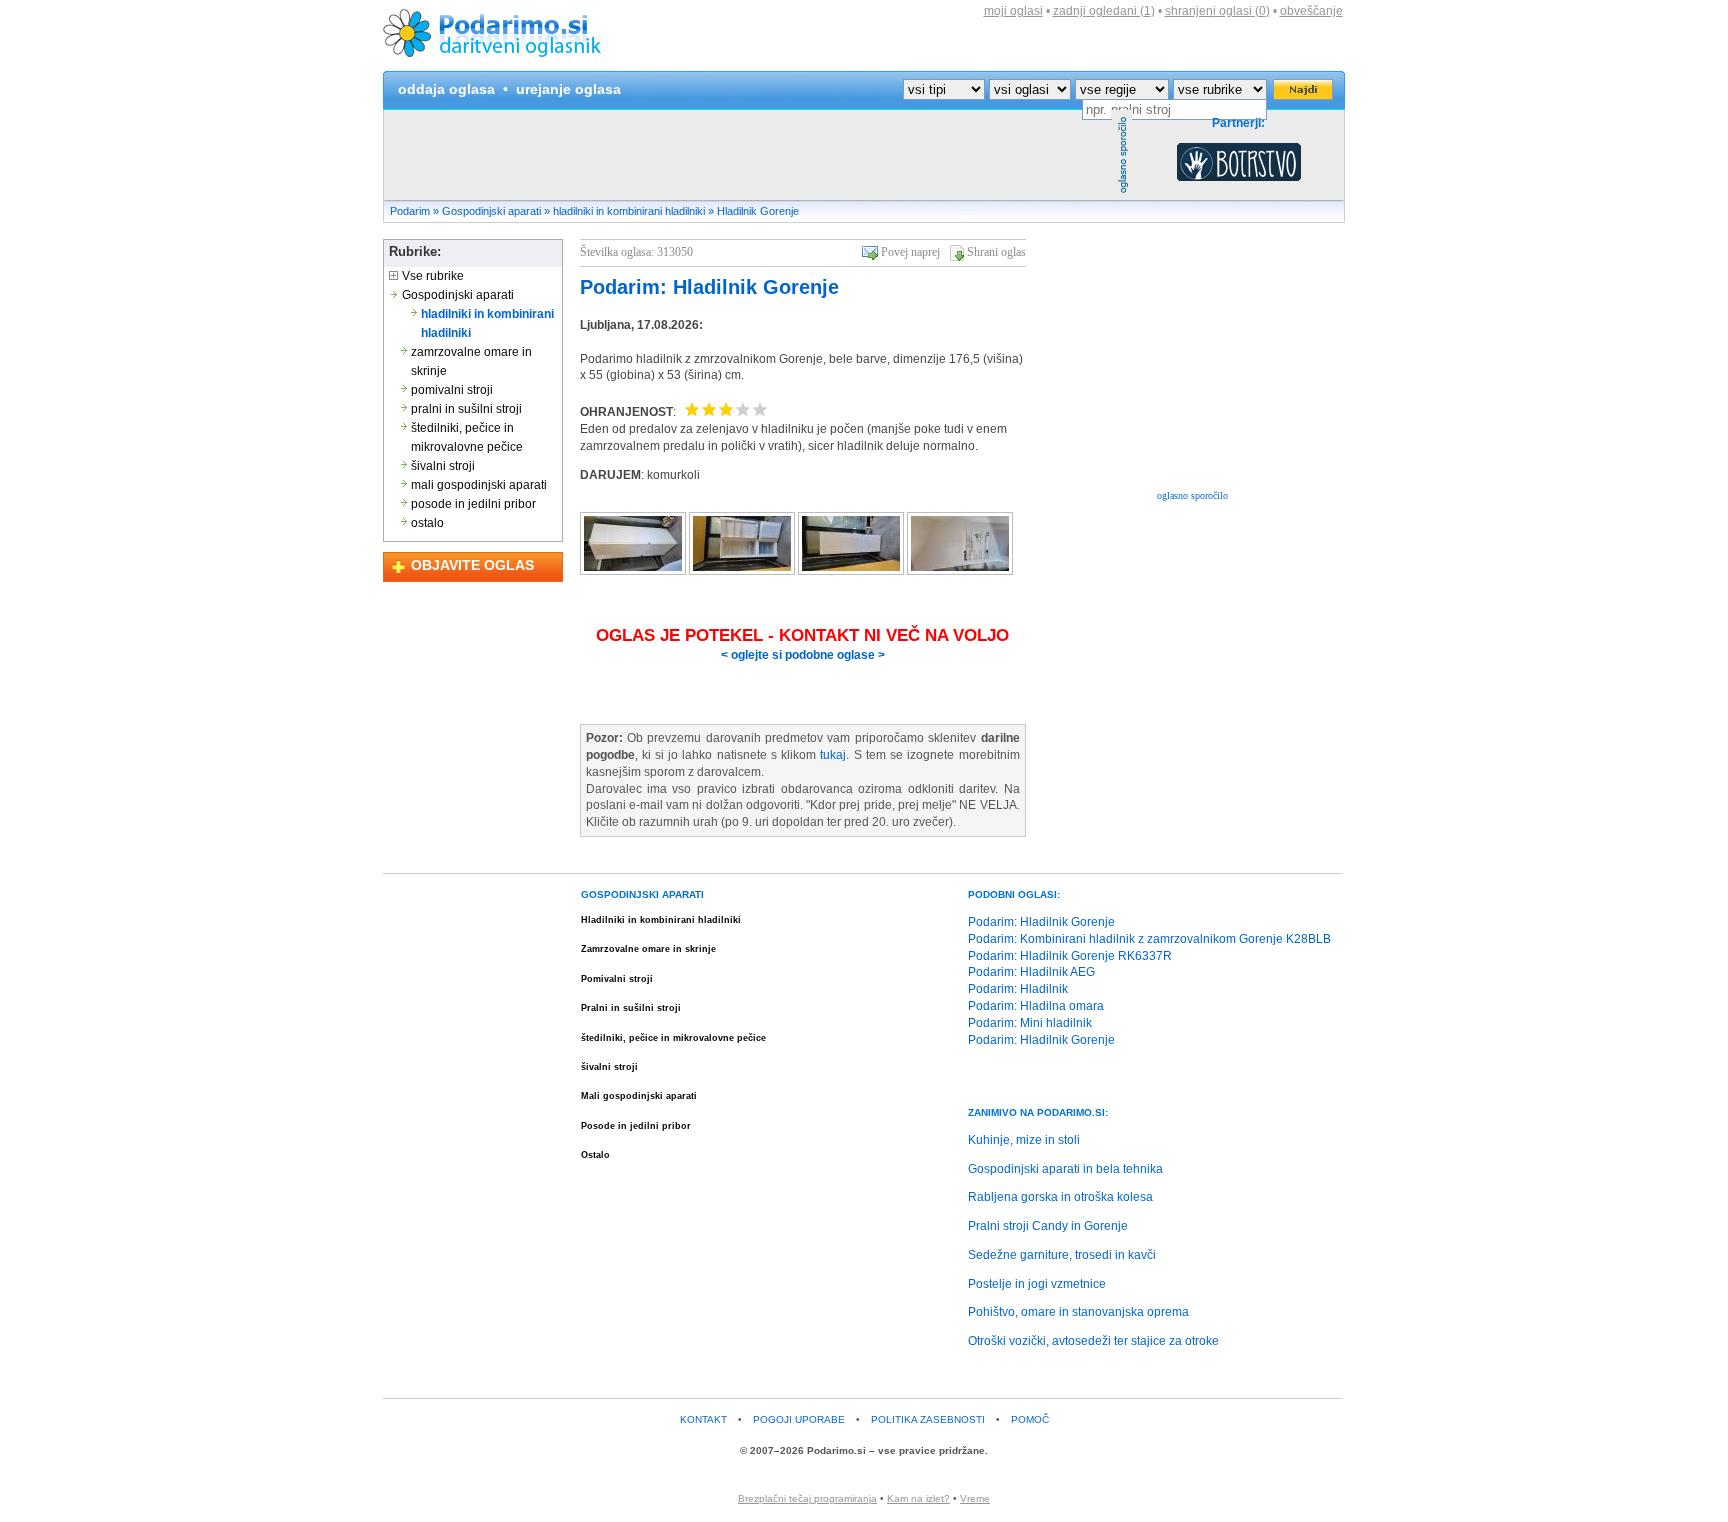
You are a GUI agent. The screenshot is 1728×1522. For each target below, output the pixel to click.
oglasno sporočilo (1192, 495)
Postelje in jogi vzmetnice (1037, 1284)
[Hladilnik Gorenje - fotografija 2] (743, 571)
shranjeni (1217, 11)
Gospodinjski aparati (491, 211)
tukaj (833, 755)
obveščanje (1311, 11)
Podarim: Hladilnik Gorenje (709, 287)
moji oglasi (1013, 11)
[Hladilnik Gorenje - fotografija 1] (634, 571)
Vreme (975, 1498)
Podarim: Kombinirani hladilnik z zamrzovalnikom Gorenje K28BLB (1149, 939)
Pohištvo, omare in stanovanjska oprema (1078, 1312)
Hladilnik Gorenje (758, 211)
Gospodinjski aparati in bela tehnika (1065, 1169)
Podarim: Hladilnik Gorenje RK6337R (1070, 956)
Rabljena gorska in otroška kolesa (1060, 1197)
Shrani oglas (996, 252)
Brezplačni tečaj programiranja (807, 1498)
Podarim (410, 211)
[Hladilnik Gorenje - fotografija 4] (960, 571)
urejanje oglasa (568, 89)
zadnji (1104, 11)
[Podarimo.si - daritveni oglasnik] (498, 66)
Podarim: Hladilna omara (1036, 1006)
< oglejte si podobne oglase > (803, 655)
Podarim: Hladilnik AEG (1031, 972)
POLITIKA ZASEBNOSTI (928, 1419)
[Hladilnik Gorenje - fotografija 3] (852, 571)
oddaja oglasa (446, 89)
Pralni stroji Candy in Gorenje (1048, 1226)
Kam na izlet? (918, 1498)
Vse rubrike (431, 276)
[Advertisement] (748, 155)
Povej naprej (910, 252)
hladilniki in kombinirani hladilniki (629, 211)
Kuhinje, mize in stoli (1024, 1140)
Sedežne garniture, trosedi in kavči (1062, 1255)
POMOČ (1030, 1419)
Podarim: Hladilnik (1018, 989)
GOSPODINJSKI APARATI (642, 894)
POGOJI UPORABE (799, 1419)
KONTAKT (703, 1419)
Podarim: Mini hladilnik (1030, 1023)
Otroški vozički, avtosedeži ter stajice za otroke (1093, 1341)
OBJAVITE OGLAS (472, 565)
